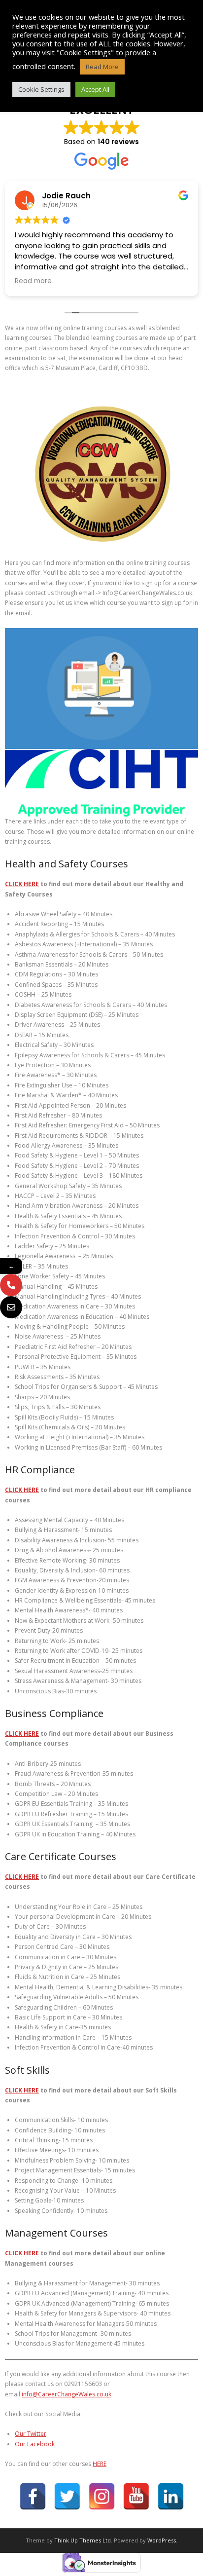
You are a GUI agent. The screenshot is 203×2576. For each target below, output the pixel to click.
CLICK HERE (22, 884)
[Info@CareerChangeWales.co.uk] (11, 1307)
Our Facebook (35, 2444)
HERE (100, 2464)
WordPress (162, 2540)
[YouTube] (136, 2496)
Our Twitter (31, 2434)
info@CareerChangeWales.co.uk (67, 2394)
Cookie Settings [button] (41, 89)
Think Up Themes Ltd (83, 2540)
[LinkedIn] (171, 2496)
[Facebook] (33, 2496)
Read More (102, 67)
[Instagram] (102, 2496)
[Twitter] (67, 2496)
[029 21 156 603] (11, 1285)
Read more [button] (33, 281)
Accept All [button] (95, 89)
